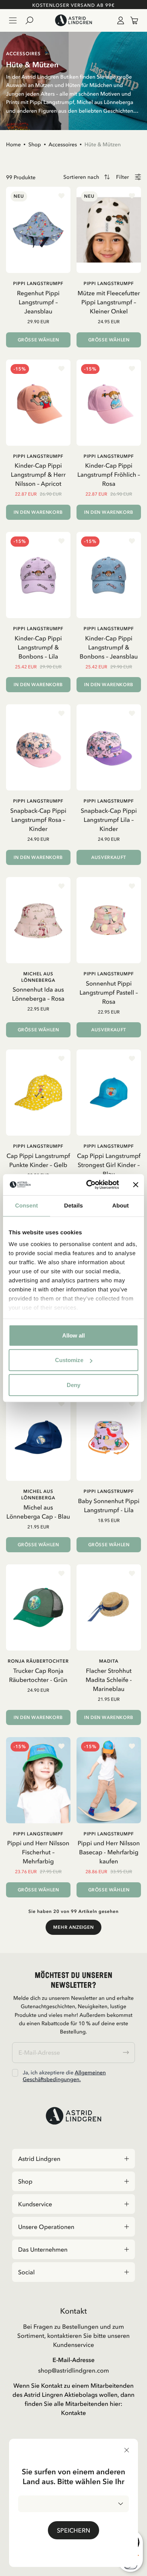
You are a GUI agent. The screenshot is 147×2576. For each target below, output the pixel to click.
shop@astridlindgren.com (73, 2370)
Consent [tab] (27, 1205)
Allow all (73, 1335)
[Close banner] (136, 1185)
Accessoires (63, 144)
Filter (122, 177)
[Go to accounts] (119, 20)
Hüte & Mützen (103, 144)
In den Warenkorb (38, 512)
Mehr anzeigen (73, 1927)
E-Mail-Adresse (73, 2360)
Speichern (73, 2530)
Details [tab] (73, 1205)
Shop (35, 144)
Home (13, 144)
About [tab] (121, 1205)
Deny (73, 1385)
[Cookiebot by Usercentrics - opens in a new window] (89, 1185)
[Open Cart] (131, 20)
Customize (69, 1360)
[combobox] (73, 2504)
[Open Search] (32, 20)
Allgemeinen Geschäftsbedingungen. (64, 2076)
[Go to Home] (73, 20)
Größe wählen (38, 340)
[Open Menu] (13, 20)
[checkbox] (15, 2073)
